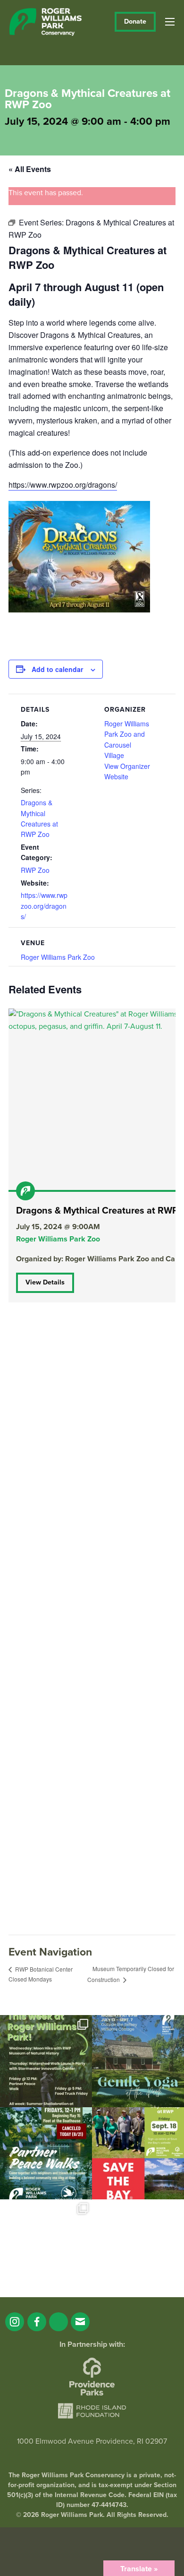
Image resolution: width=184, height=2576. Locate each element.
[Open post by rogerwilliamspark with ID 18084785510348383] (46, 2061)
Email (80, 2322)
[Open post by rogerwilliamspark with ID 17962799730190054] (138, 2061)
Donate (135, 22)
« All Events (30, 169)
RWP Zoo (35, 870)
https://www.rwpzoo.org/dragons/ (63, 485)
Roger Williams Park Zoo (58, 957)
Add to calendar (57, 669)
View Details (45, 1282)
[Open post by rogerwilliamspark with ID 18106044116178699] (138, 2153)
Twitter (59, 2322)
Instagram (15, 2322)
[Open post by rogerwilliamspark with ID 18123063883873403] (46, 2153)
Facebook (37, 2322)
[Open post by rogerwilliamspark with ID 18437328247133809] (46, 2245)
